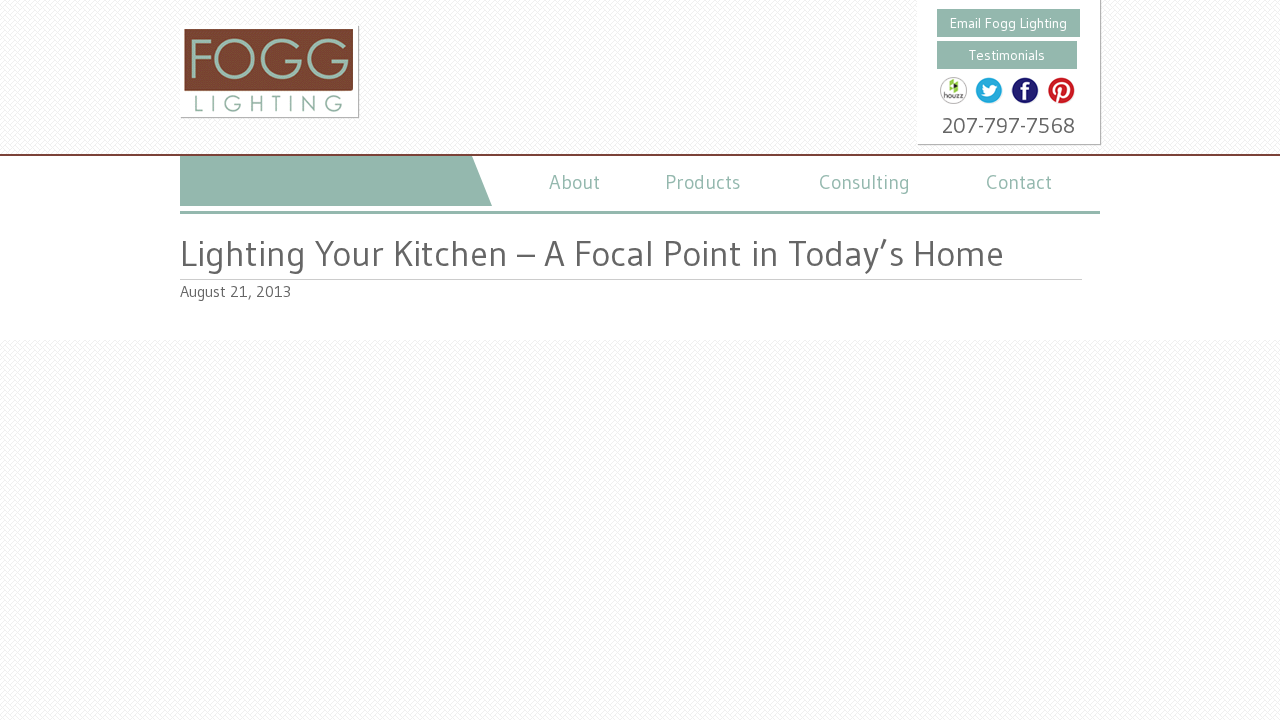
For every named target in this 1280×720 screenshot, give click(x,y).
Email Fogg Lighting (1008, 23)
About (574, 182)
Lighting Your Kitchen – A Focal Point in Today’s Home (592, 253)
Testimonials (1007, 55)
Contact (1019, 182)
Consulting (864, 182)
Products (702, 182)
